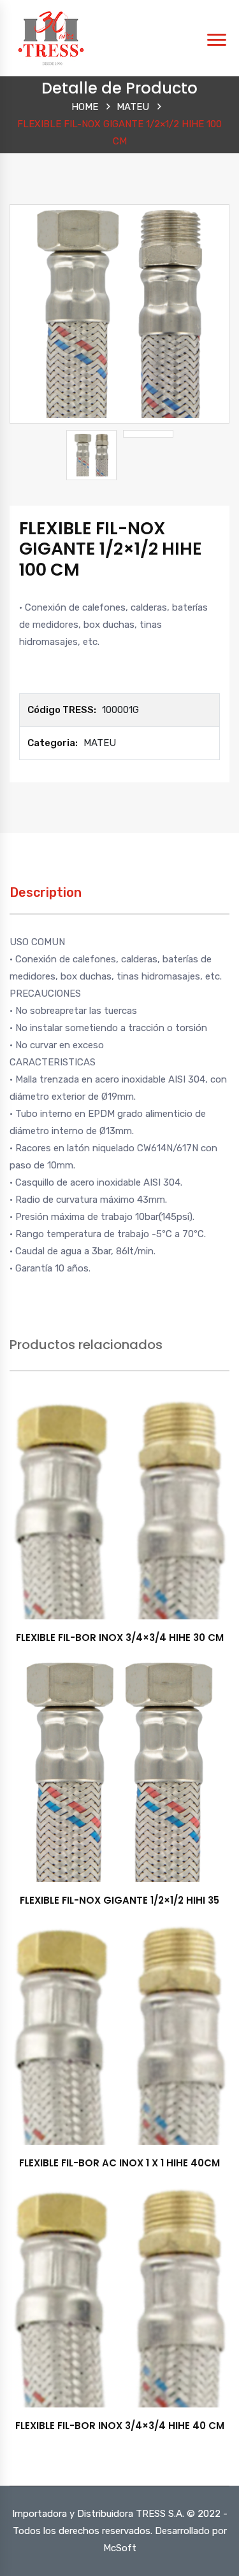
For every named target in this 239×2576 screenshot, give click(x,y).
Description (46, 892)
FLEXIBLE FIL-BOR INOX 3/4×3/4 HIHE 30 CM (120, 1638)
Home (85, 107)
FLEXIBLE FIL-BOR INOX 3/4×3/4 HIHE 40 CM (120, 2426)
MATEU (133, 107)
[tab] (46, 899)
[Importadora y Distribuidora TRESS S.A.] (51, 38)
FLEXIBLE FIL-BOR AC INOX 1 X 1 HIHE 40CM (119, 2163)
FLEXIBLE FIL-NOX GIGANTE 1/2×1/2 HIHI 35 (119, 1900)
